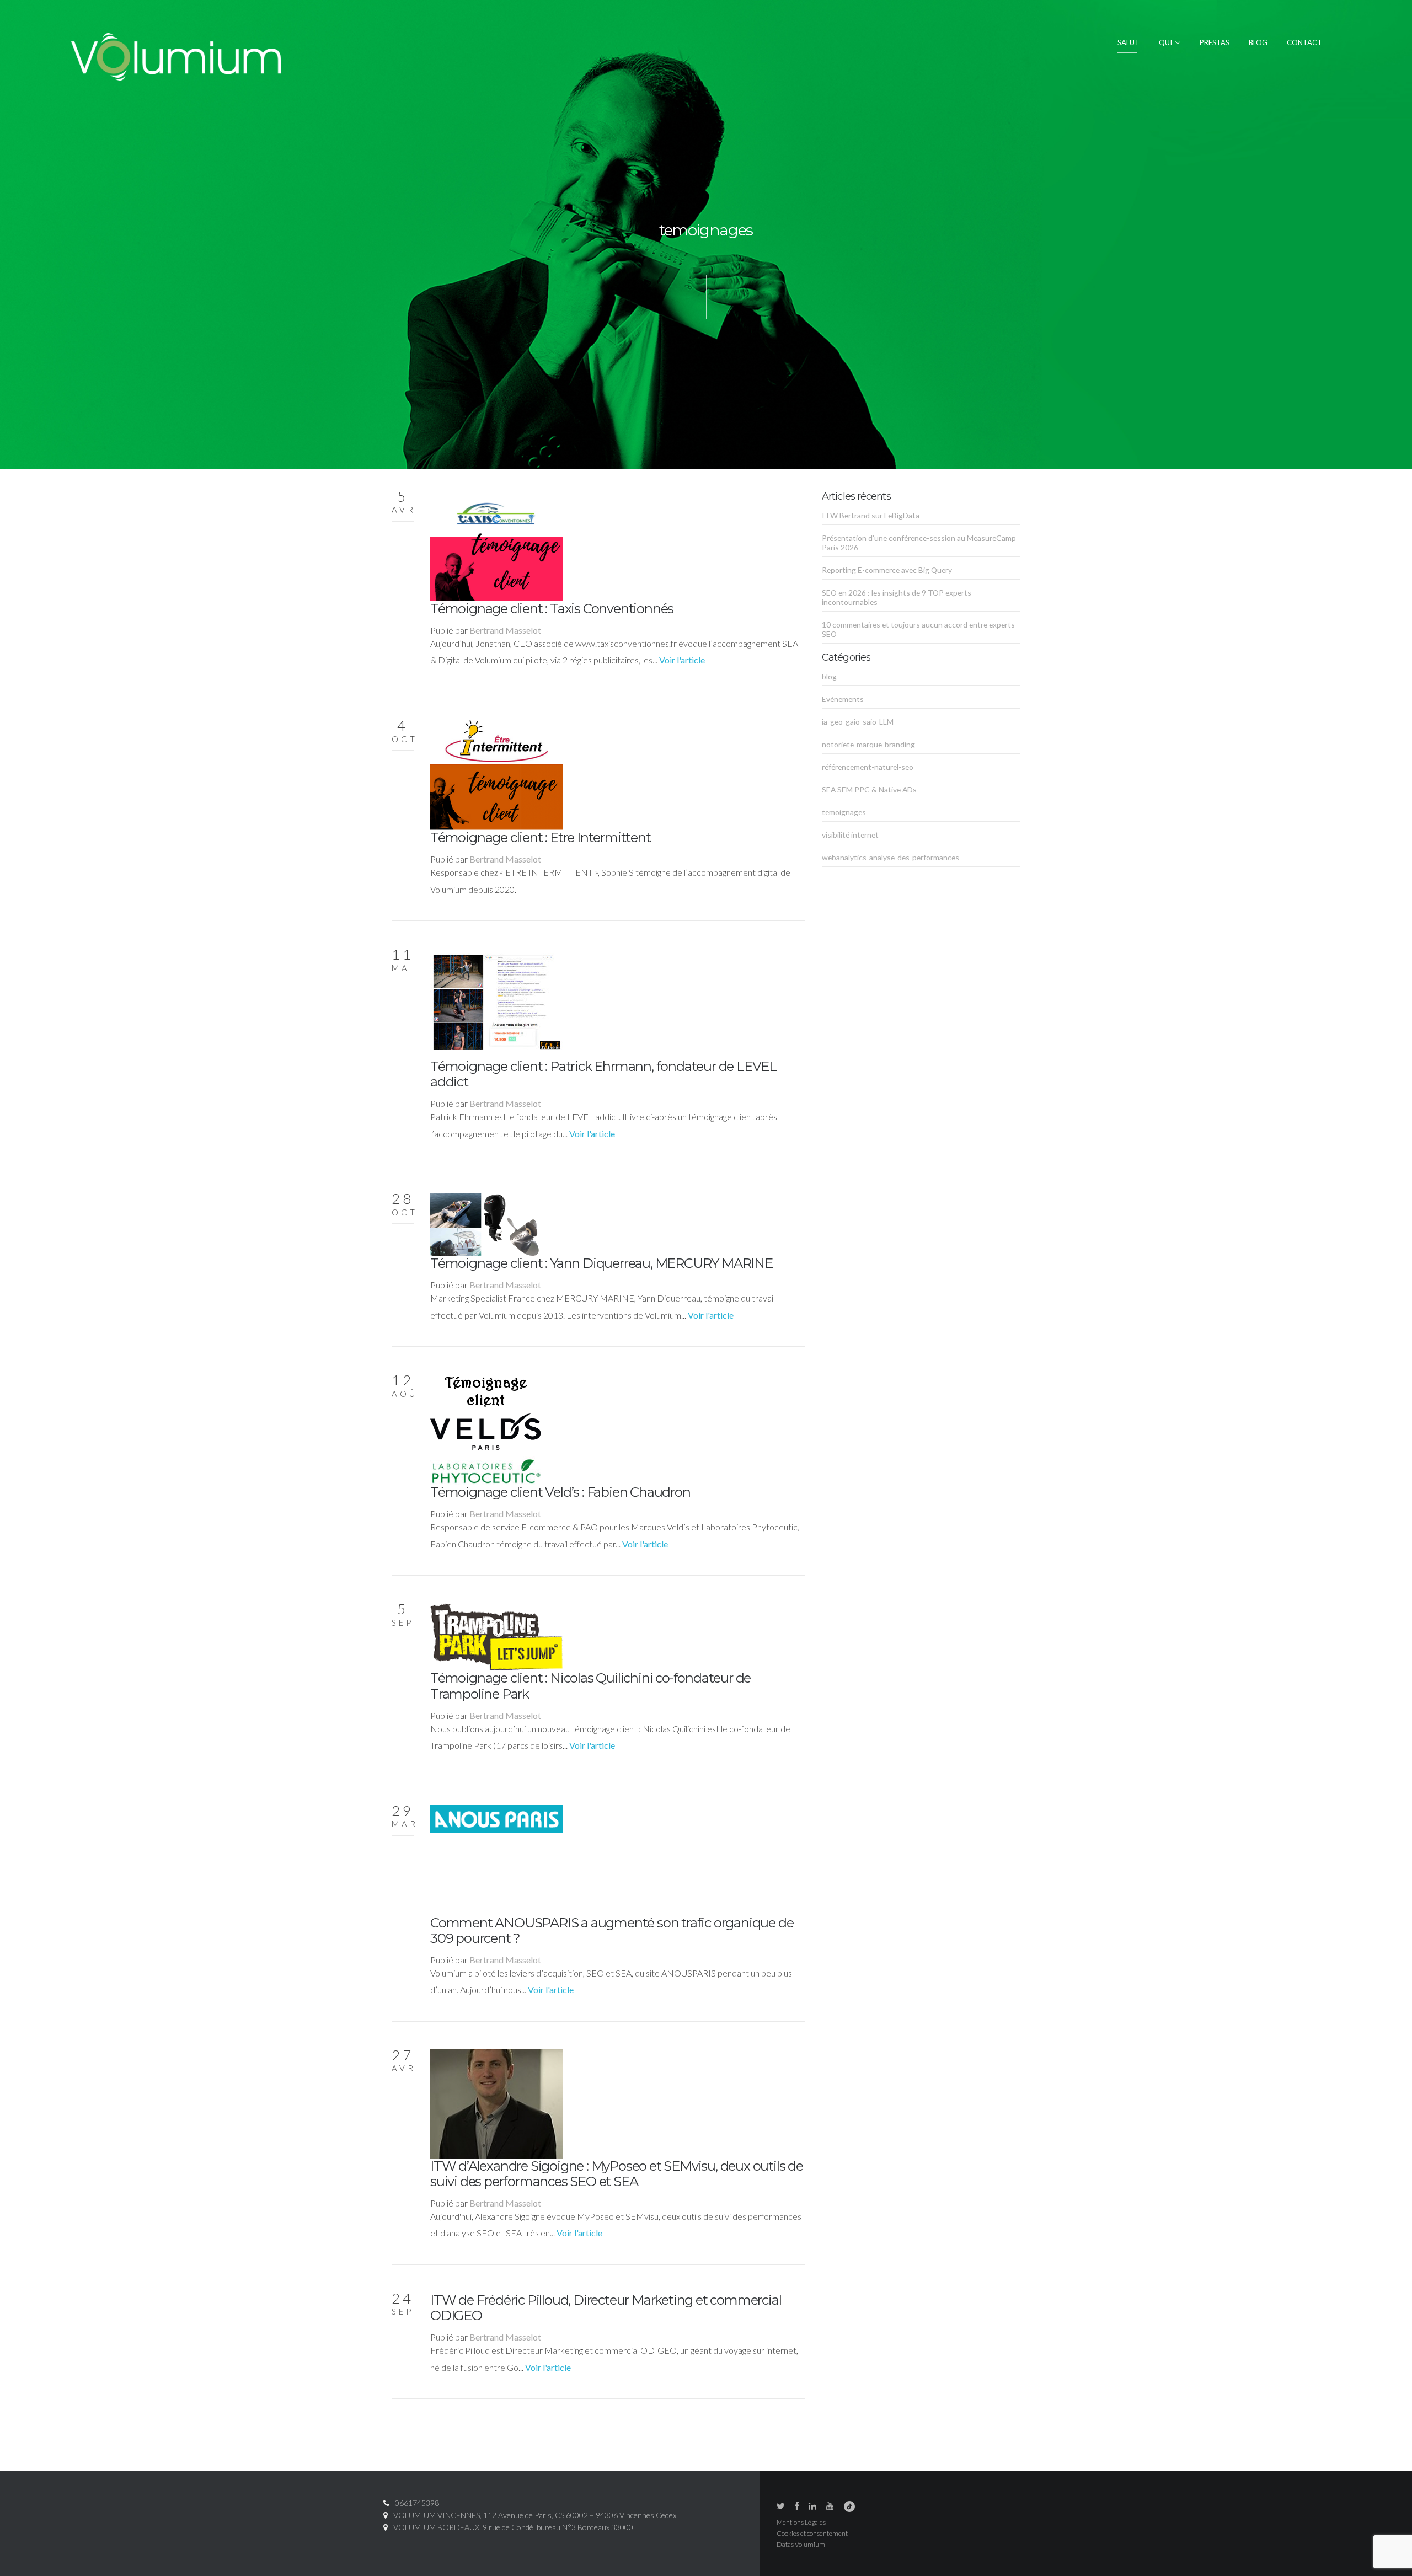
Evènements (843, 699)
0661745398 (417, 2503)
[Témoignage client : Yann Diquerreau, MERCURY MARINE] (485, 1223)
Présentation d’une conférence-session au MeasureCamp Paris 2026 (919, 543)
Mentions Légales (801, 2522)
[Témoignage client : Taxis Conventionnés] (496, 545)
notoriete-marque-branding (868, 744)
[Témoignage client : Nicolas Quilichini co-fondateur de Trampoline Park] (496, 1636)
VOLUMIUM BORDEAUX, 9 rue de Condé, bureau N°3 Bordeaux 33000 (513, 2527)
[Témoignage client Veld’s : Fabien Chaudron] (485, 1428)
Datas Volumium (801, 2544)
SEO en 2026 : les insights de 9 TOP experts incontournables (897, 597)
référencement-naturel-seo (868, 767)
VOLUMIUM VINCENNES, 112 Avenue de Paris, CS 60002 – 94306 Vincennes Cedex (535, 2515)
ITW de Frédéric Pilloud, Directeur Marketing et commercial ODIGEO (606, 2308)
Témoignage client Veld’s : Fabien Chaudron (560, 1492)
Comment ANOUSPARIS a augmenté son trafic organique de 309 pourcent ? (612, 1930)
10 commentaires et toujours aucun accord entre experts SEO (918, 629)
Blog (1258, 42)
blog (829, 676)
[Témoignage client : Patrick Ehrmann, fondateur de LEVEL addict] (496, 1002)
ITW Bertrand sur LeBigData (871, 515)
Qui (1165, 42)
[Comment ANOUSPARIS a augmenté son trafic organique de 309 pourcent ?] (496, 1859)
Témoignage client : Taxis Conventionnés (552, 609)
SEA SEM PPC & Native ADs (869, 789)
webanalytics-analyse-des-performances (890, 857)
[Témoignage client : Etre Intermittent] (496, 773)
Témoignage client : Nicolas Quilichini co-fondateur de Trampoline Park (590, 1686)
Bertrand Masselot (505, 630)
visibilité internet (850, 835)
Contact (1304, 42)
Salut (1128, 42)
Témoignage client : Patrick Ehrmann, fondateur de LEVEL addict (603, 1074)
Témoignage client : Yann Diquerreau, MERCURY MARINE (601, 1263)
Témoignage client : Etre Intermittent (541, 837)
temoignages (844, 812)
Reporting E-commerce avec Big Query (887, 570)
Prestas (1215, 42)
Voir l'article (682, 660)
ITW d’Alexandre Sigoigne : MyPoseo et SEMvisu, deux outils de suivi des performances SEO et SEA (617, 2174)
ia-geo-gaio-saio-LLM (858, 722)
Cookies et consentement (812, 2533)
